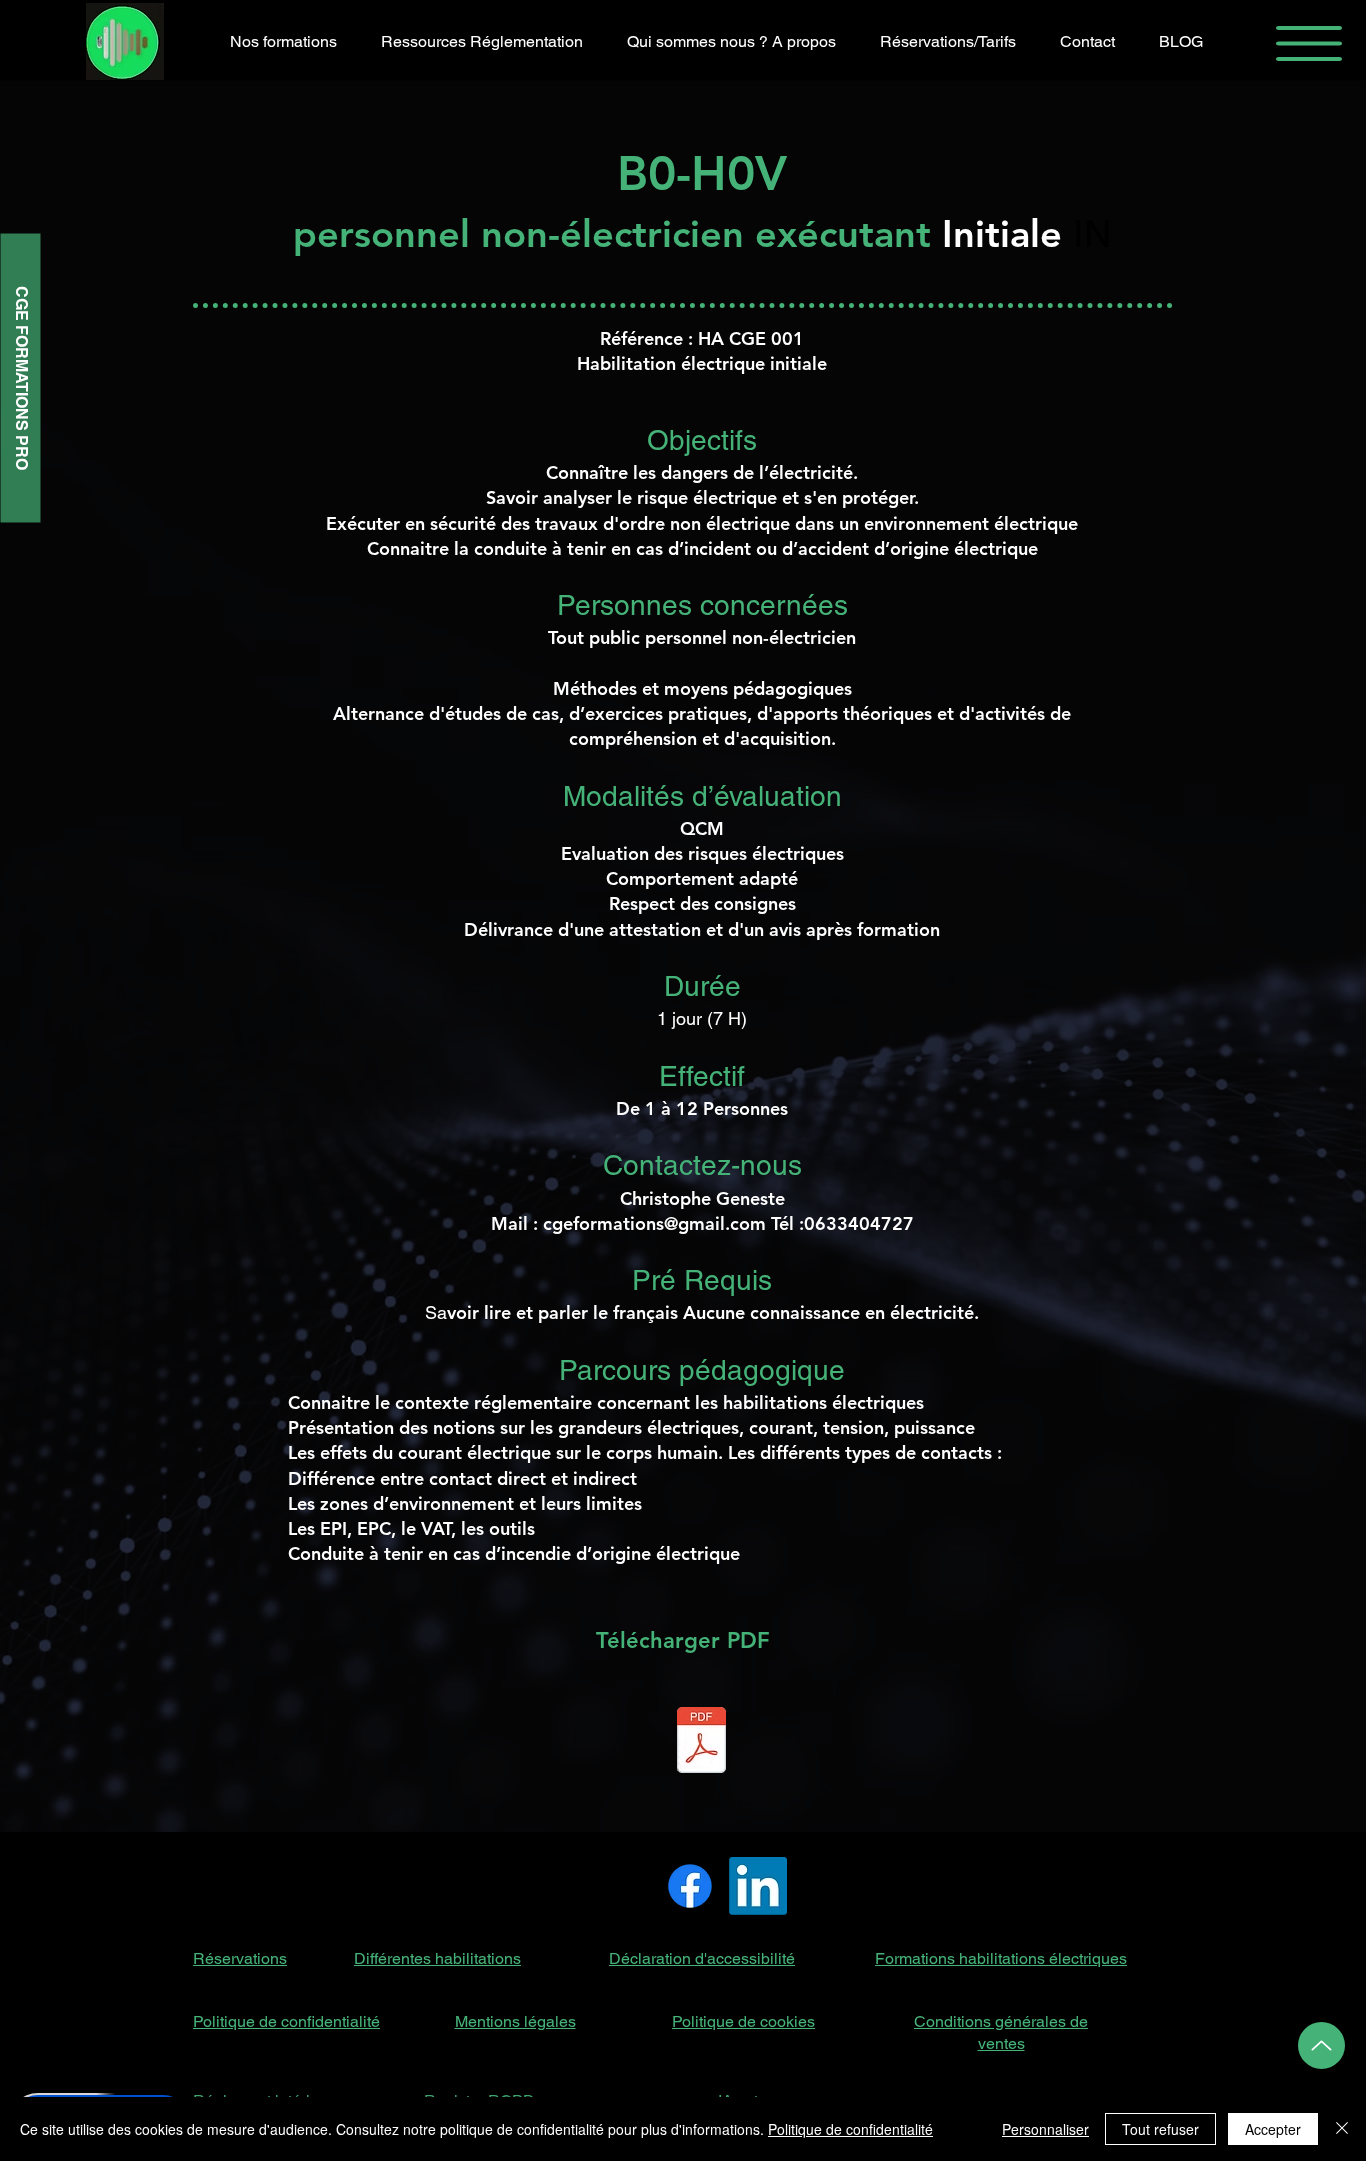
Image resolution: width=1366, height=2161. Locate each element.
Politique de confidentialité (850, 2129)
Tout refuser (1160, 2129)
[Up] (1321, 2045)
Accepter (1273, 2129)
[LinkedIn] (758, 1886)
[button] (1309, 43)
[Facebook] (690, 1886)
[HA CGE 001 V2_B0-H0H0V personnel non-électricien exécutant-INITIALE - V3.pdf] (701, 1742)
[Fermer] (1342, 2129)
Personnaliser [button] (1045, 2129)
